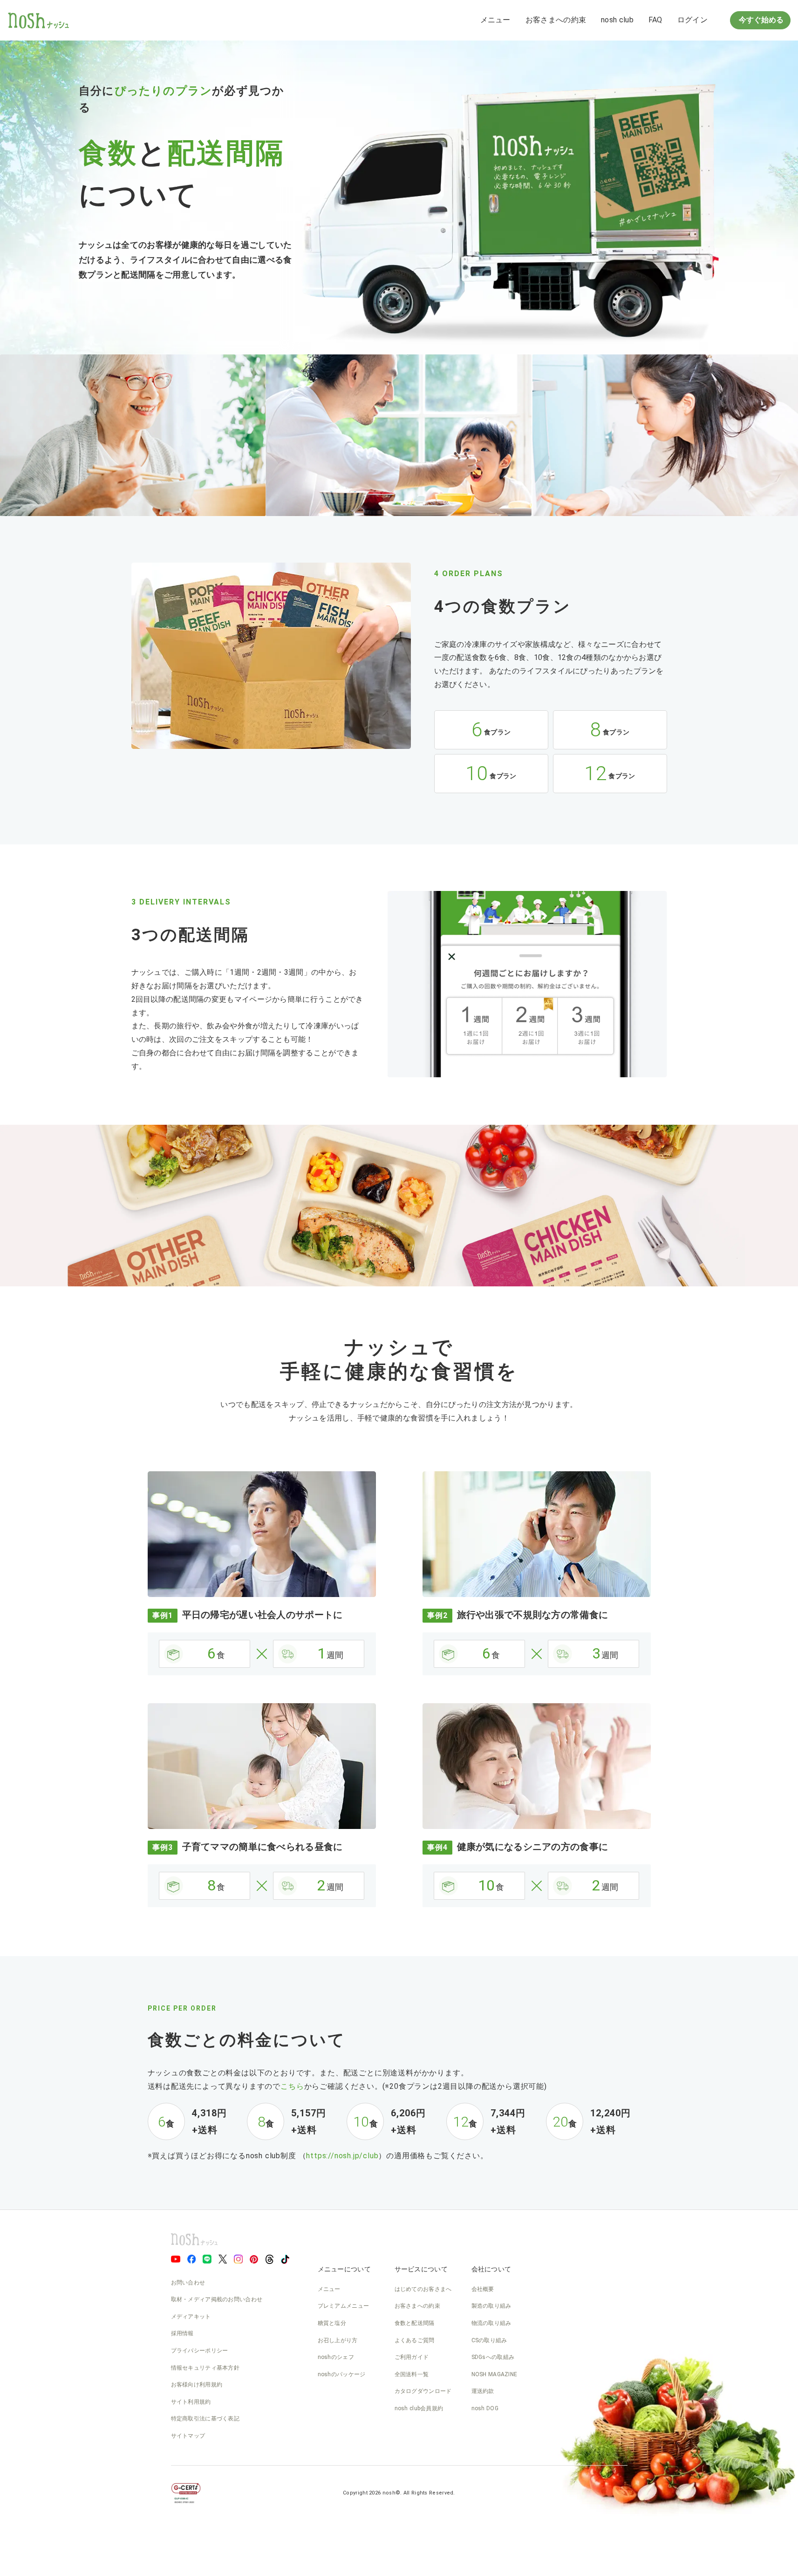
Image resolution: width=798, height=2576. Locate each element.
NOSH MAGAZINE (494, 2374)
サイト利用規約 (191, 2402)
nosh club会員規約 (419, 2408)
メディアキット (191, 2317)
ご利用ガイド (412, 2357)
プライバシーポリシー (200, 2351)
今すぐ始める (760, 20)
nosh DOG (485, 2408)
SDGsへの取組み (493, 2357)
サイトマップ (188, 2436)
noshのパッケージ (342, 2374)
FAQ (655, 20)
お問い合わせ (188, 2283)
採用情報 (182, 2333)
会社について (491, 2269)
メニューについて (344, 2269)
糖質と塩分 (332, 2323)
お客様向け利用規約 (197, 2385)
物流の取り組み (491, 2323)
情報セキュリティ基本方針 (205, 2368)
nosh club (617, 20)
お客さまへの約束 (556, 20)
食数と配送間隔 (415, 2323)
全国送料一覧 (412, 2374)
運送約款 (483, 2391)
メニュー (495, 20)
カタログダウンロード (423, 2391)
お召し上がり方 (338, 2340)
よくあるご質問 (415, 2340)
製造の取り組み (491, 2306)
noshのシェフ (336, 2357)
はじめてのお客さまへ (423, 2289)
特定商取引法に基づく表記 (205, 2419)
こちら (292, 2086)
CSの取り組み (489, 2340)
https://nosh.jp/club (342, 2156)
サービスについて (421, 2269)
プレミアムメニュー (344, 2306)
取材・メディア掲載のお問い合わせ (217, 2299)
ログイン (692, 20)
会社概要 (483, 2289)
